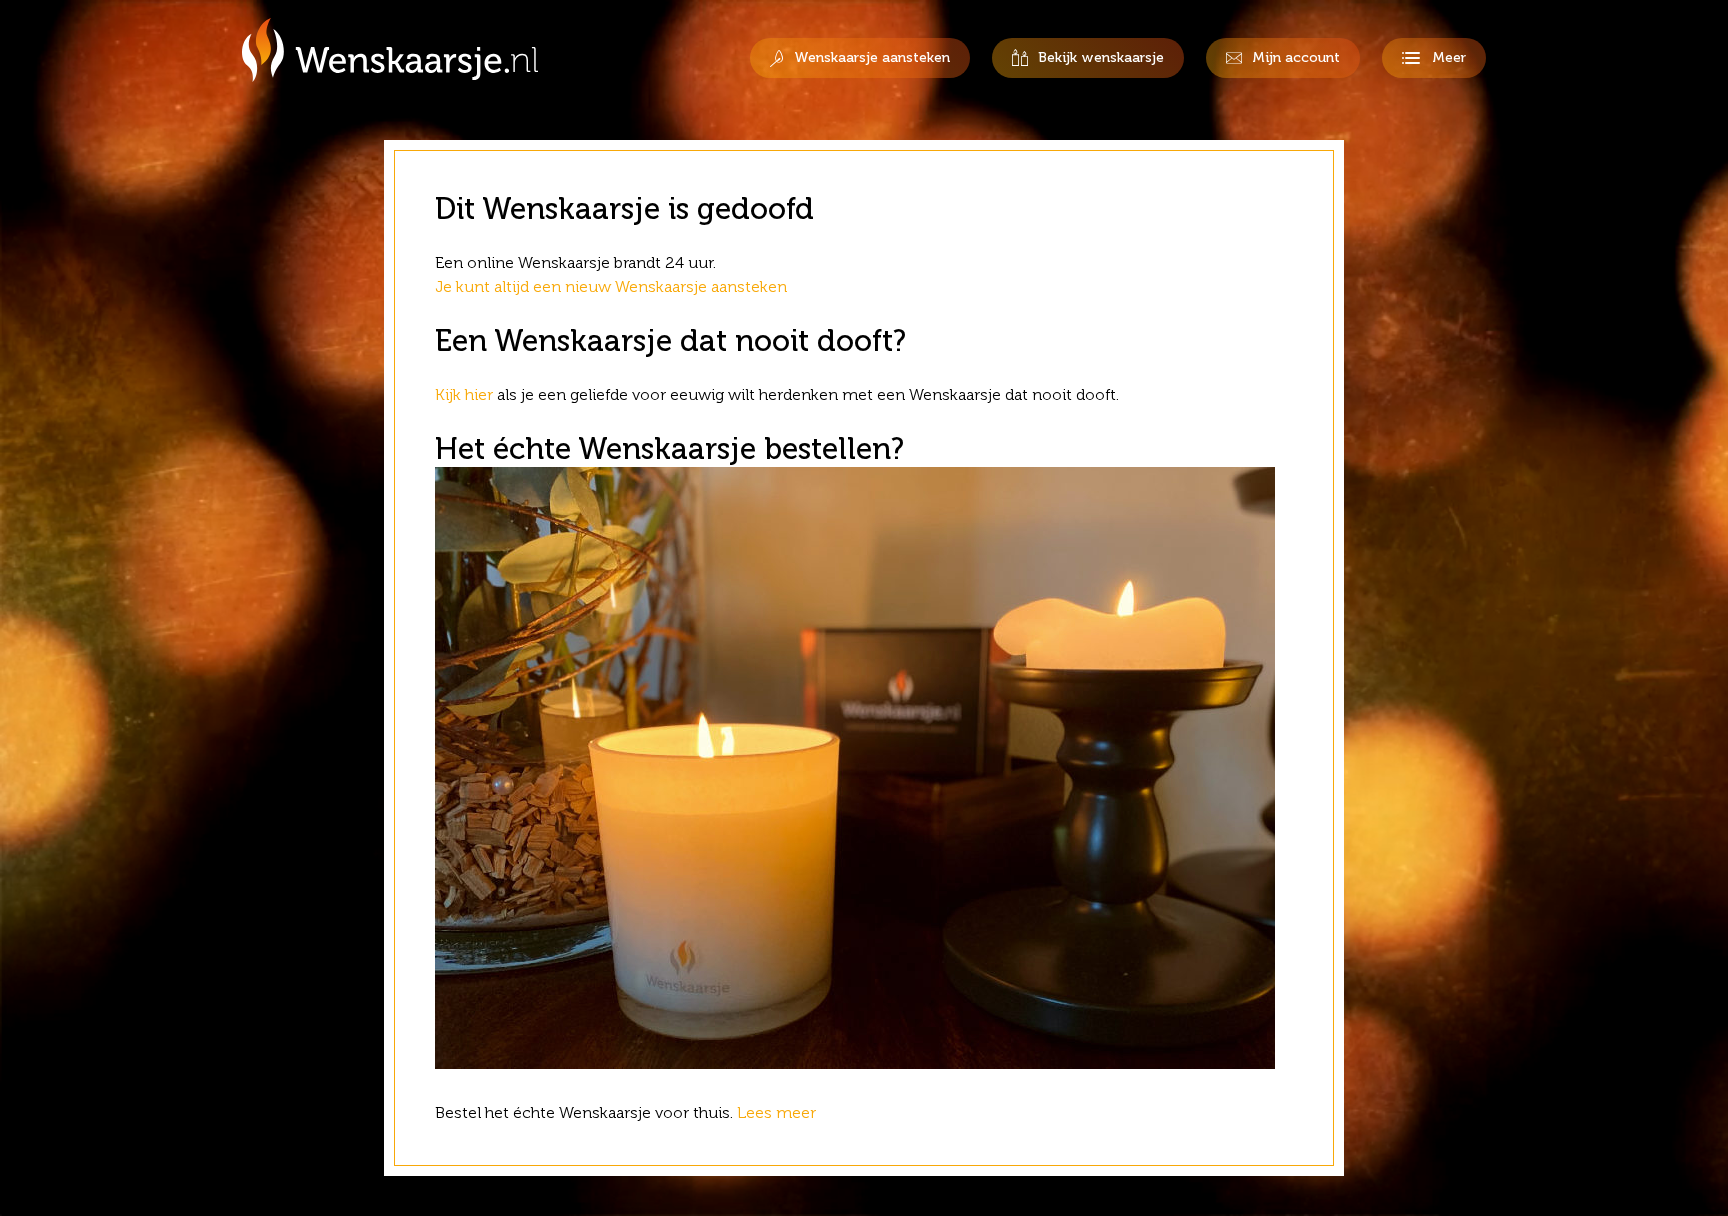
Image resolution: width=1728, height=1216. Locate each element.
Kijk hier (464, 394)
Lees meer (778, 1112)
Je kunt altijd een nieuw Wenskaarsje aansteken (611, 286)
